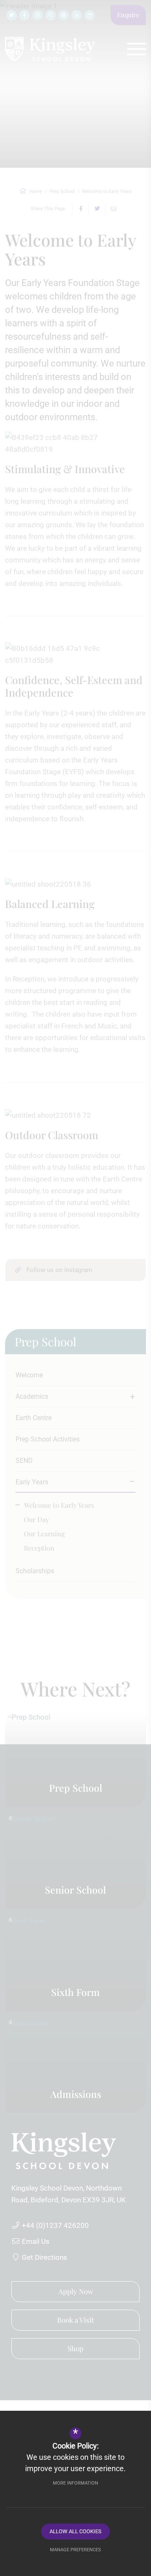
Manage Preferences (75, 2550)
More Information (75, 2483)
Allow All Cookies (75, 2531)
